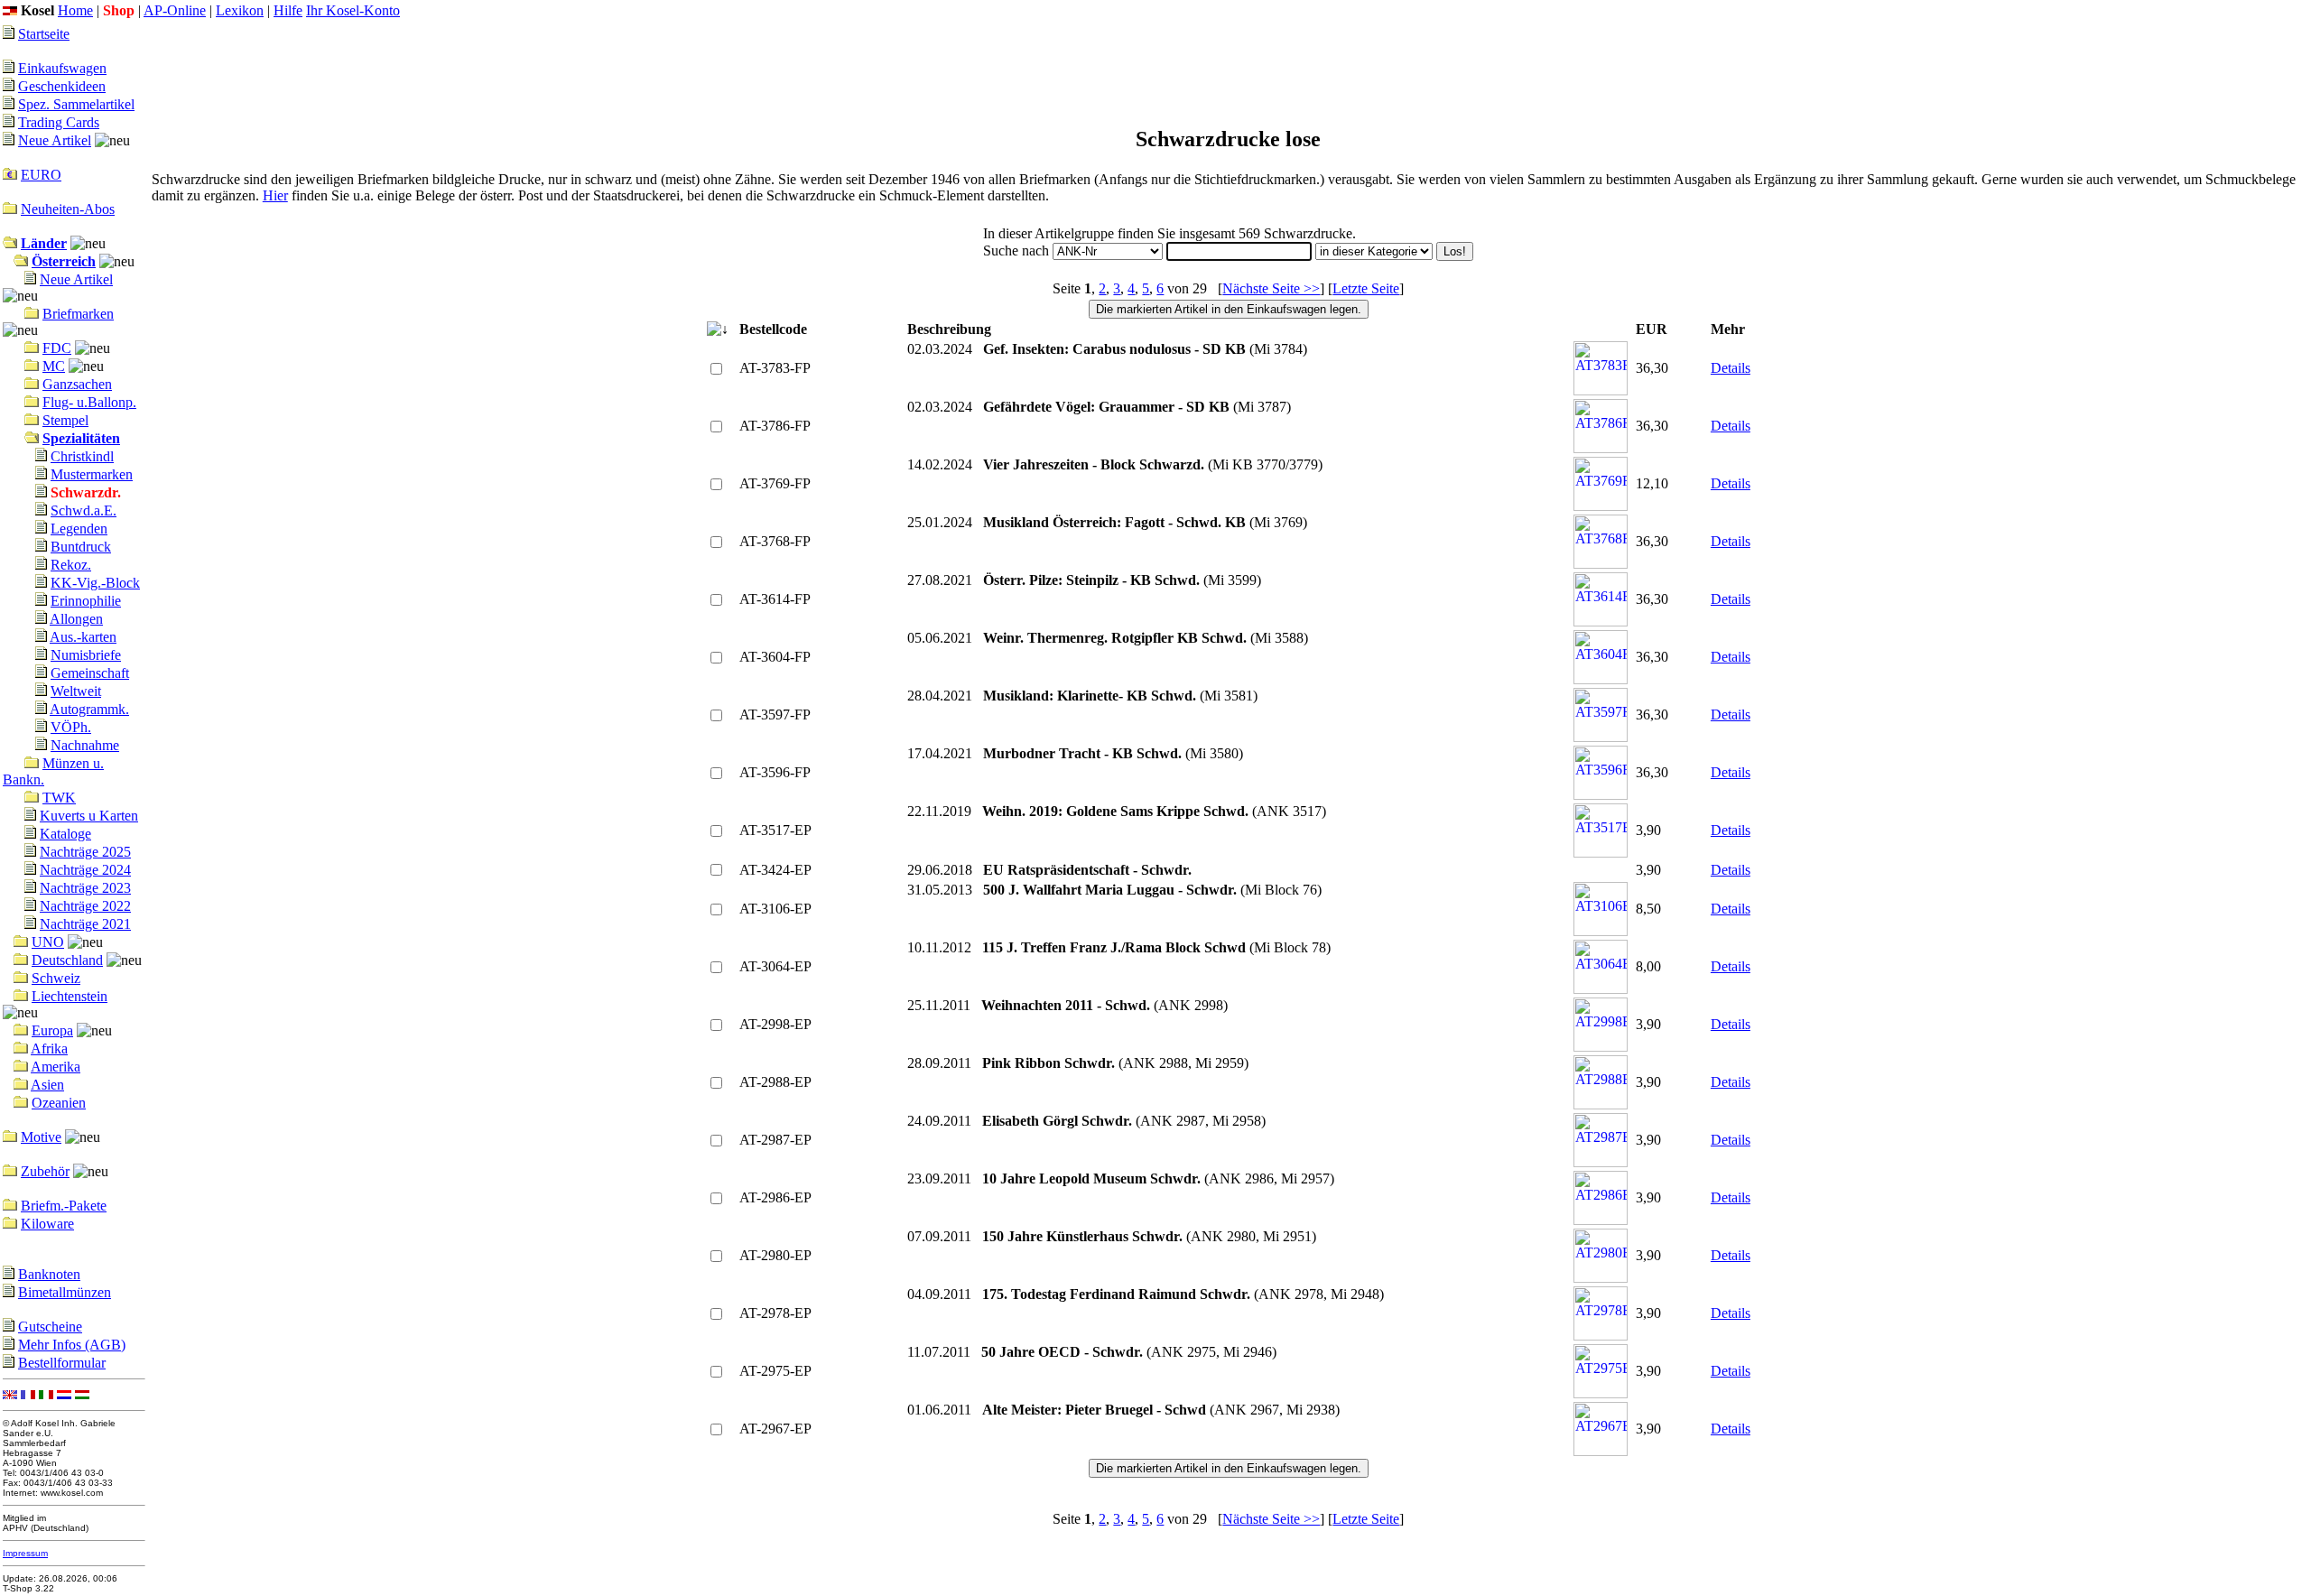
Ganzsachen (77, 384)
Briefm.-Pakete (64, 1206)
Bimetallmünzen (65, 1292)
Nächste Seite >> (1271, 288)
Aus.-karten (83, 637)
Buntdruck (81, 547)
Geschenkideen (62, 86)
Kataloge (65, 834)
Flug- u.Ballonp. (89, 402)
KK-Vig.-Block (95, 583)
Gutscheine (50, 1327)
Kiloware (47, 1224)
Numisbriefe (86, 655)
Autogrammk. (89, 709)
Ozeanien (59, 1103)
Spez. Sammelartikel (76, 104)
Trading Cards (59, 122)
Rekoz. (71, 565)
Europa (52, 1030)
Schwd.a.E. (84, 510)
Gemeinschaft (90, 673)
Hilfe (288, 10)
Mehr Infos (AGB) (72, 1345)
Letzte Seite (1366, 288)
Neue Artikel (55, 140)
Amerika (56, 1067)
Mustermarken (92, 474)
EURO (41, 175)
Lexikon (240, 10)
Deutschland (67, 960)
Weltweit (76, 691)
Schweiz (56, 978)
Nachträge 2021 (85, 924)
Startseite (44, 34)
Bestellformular (62, 1363)
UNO (48, 942)
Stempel (65, 420)
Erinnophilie (86, 601)
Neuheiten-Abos (68, 209)
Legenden (79, 529)
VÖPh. (71, 727)
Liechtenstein (70, 996)
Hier (275, 195)
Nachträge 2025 (85, 852)
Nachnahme (85, 745)
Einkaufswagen (62, 68)
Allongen (76, 619)
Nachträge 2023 (85, 888)
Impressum (25, 1553)
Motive (41, 1137)
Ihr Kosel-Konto (353, 10)
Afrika (49, 1049)
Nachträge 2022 (85, 906)
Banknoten (49, 1274)
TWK (59, 798)
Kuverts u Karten (89, 816)
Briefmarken (78, 314)
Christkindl (82, 456)
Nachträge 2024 (85, 870)
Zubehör (45, 1171)
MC (54, 366)
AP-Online (175, 10)
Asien (47, 1085)
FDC (57, 348)
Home (75, 10)
